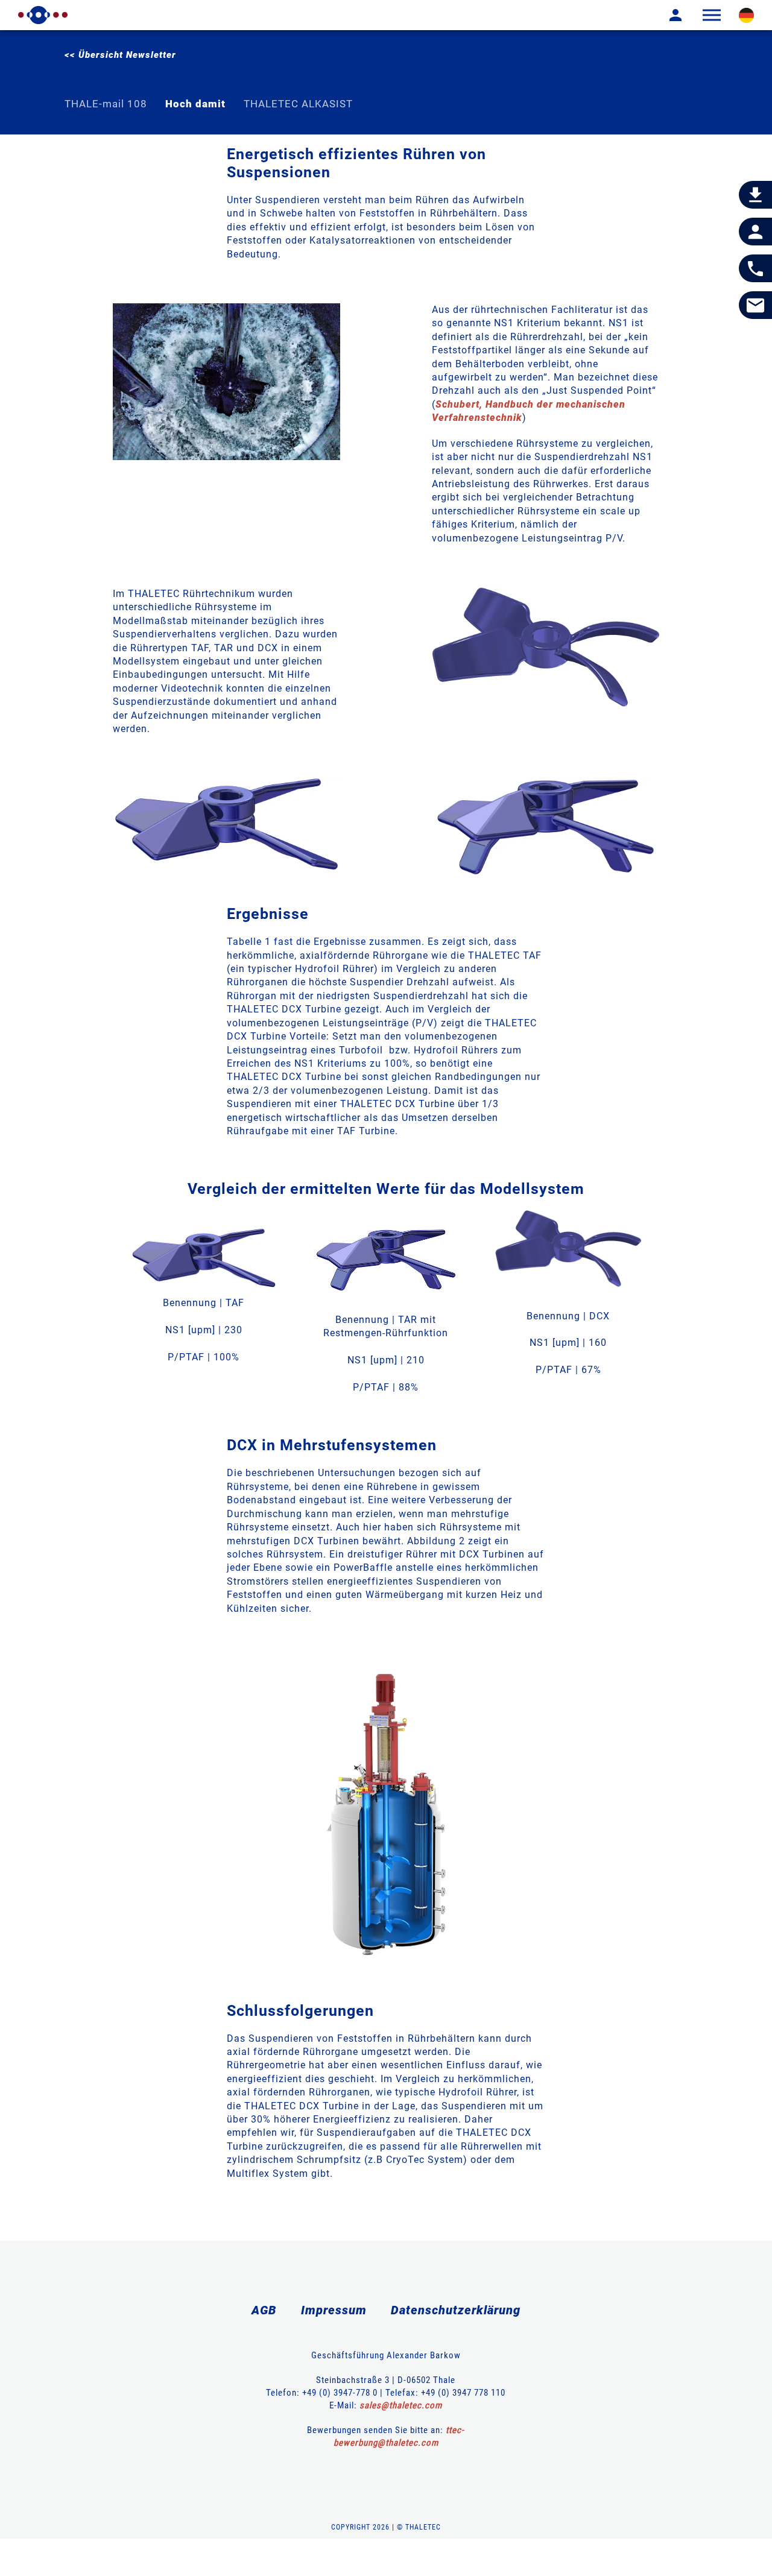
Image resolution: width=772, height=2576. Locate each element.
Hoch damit (195, 104)
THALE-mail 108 (106, 104)
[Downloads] (755, 195)
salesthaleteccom (401, 2405)
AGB (264, 2310)
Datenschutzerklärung (456, 2310)
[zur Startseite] (43, 15)
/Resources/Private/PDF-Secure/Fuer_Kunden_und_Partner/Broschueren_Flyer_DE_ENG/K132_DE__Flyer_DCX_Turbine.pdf (546, 647)
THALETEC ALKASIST (298, 104)
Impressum (334, 2310)
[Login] (666, 15)
